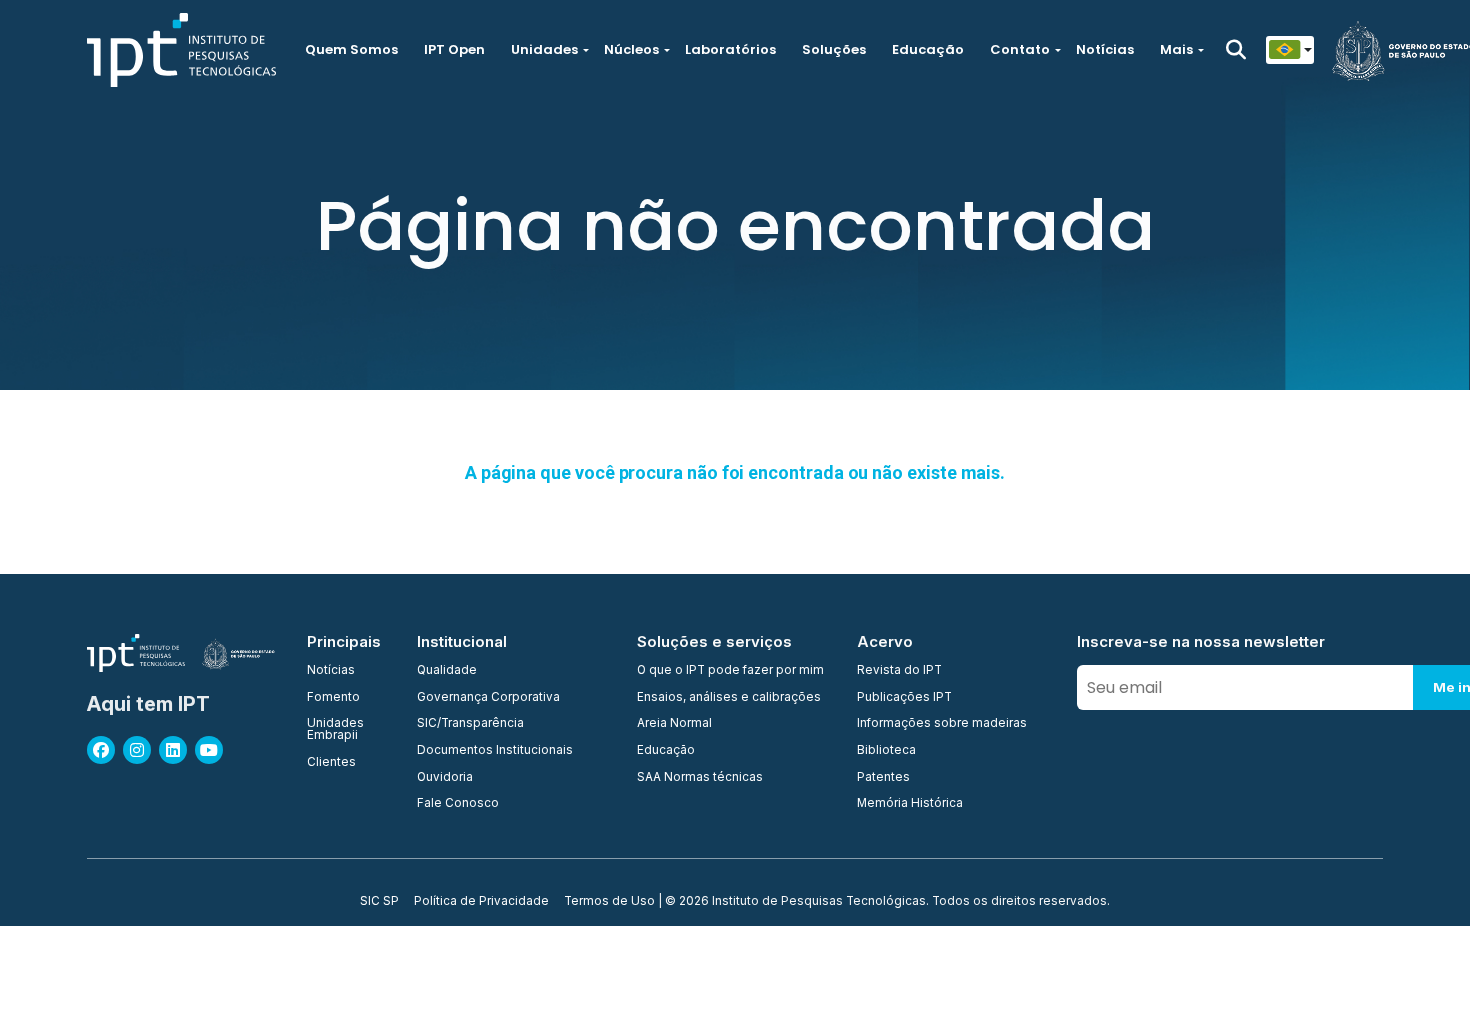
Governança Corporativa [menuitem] (488, 698)
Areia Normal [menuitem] (674, 724)
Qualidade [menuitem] (447, 671)
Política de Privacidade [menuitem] (481, 902)
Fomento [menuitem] (333, 698)
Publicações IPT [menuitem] (904, 698)
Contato (1020, 49)
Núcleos (631, 49)
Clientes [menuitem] (331, 763)
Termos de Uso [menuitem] (609, 902)
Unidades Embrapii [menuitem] (335, 729)
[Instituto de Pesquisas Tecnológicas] (181, 50)
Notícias (1105, 49)
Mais (1176, 49)
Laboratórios (730, 49)
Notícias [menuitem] (331, 671)
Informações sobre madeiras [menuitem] (942, 724)
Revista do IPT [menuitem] (899, 671)
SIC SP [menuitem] (379, 902)
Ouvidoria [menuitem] (445, 778)
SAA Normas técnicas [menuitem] (700, 778)
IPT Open (454, 49)
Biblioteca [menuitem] (886, 751)
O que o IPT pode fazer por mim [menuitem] (730, 671)
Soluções (834, 49)
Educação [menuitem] (666, 751)
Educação (928, 49)
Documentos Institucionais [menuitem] (495, 751)
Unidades (544, 49)
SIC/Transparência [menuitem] (470, 724)
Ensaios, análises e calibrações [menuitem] (729, 698)
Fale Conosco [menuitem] (458, 804)
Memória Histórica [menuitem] (910, 804)
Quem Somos (351, 49)
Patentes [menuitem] (883, 778)
